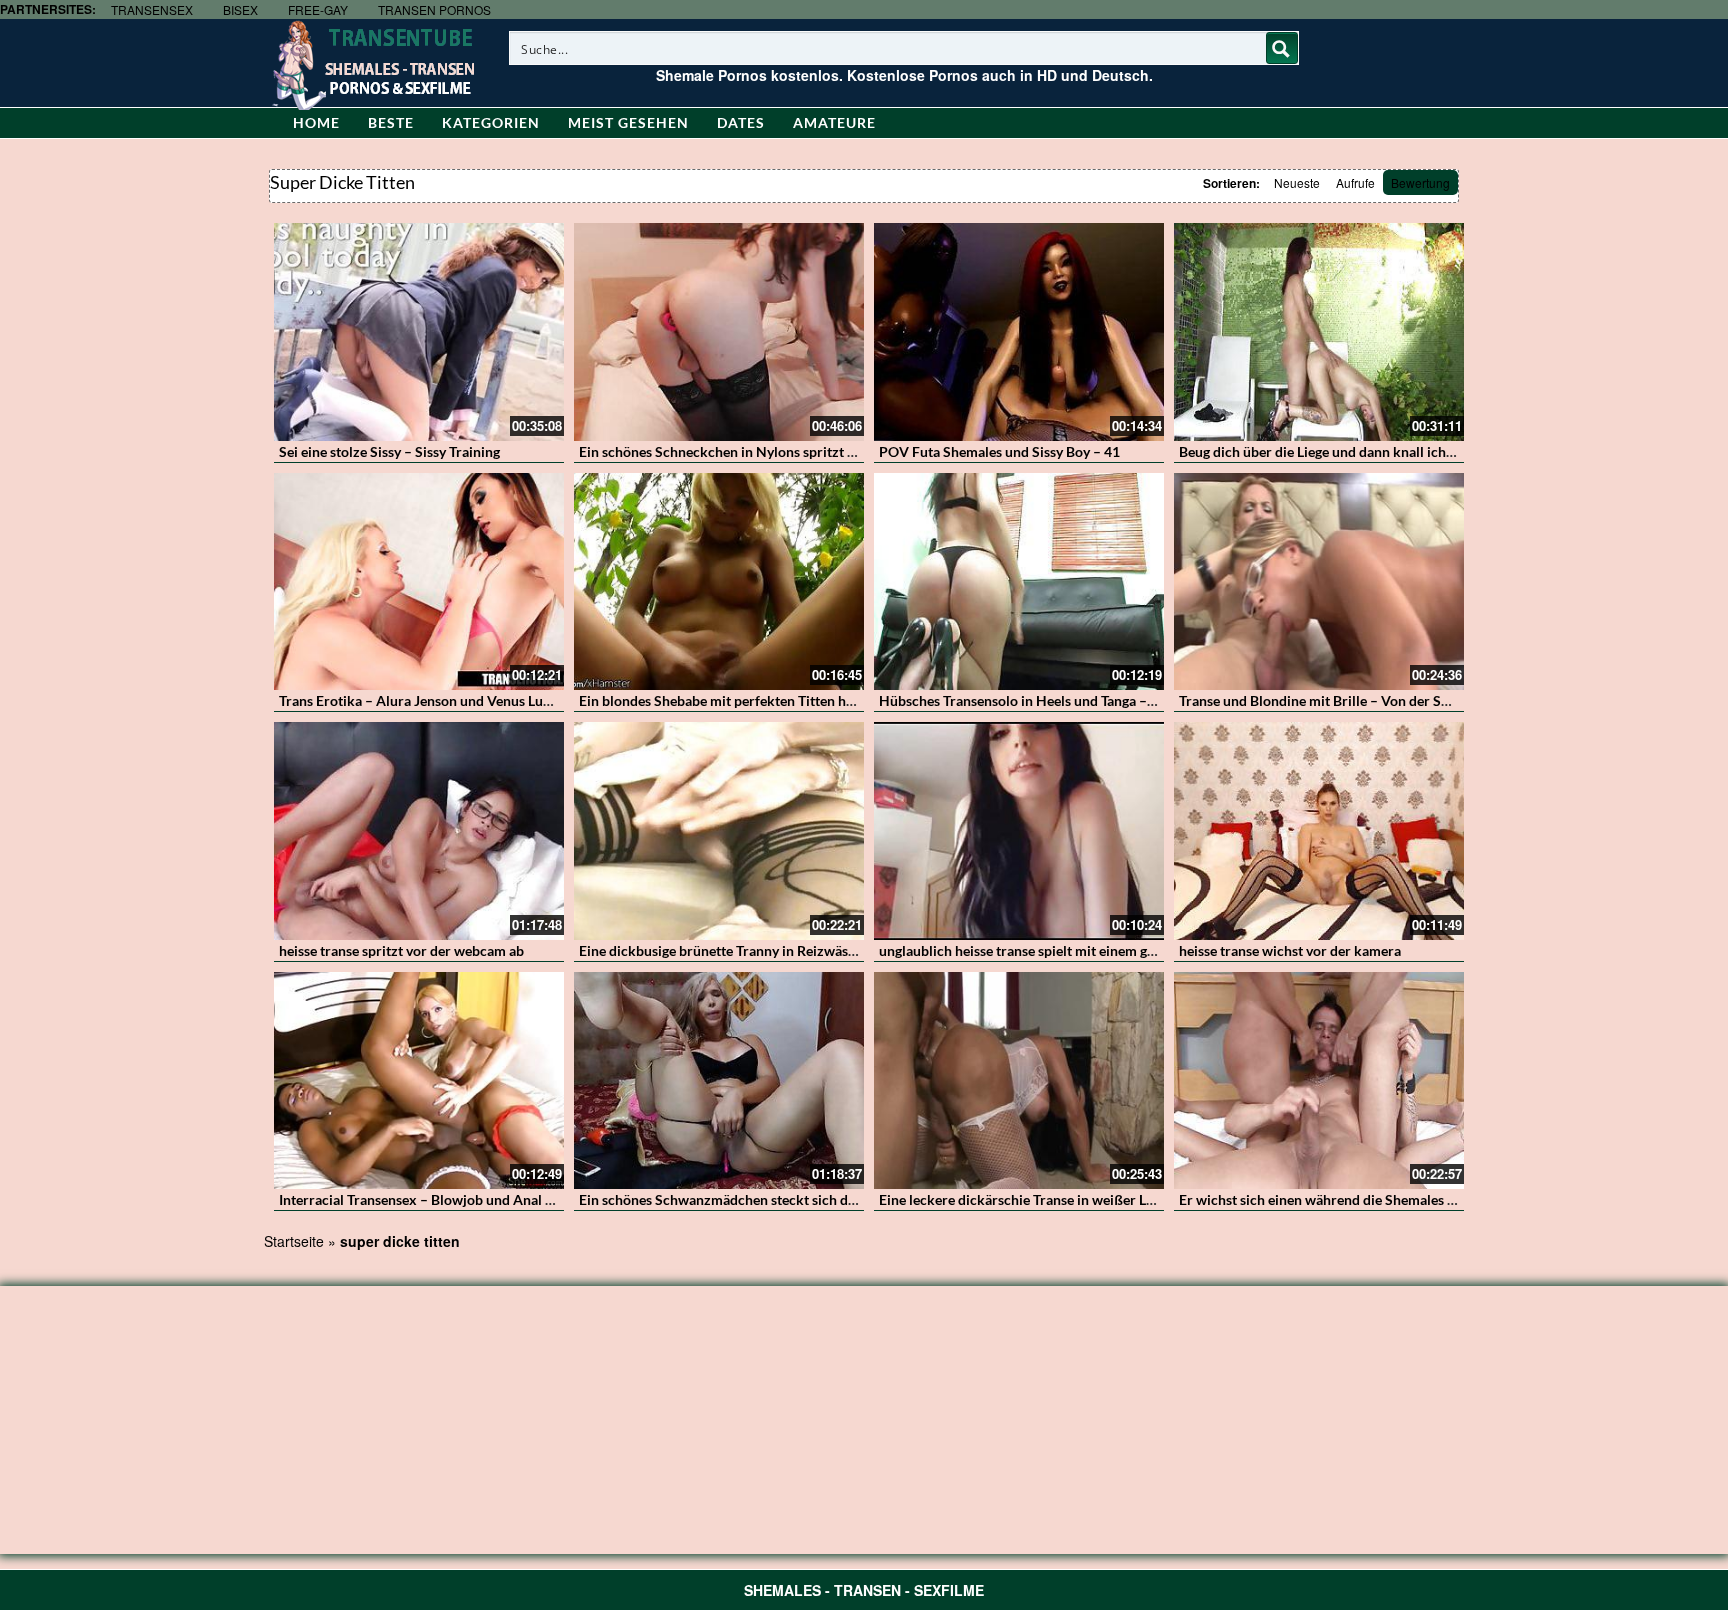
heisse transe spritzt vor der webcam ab (401, 950)
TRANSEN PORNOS (434, 9)
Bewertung (1420, 182)
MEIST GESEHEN (628, 122)
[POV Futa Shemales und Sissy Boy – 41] (1019, 332)
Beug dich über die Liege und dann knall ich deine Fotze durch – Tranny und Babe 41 (1438, 451)
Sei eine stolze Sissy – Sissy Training (389, 451)
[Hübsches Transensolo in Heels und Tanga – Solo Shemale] (1019, 582)
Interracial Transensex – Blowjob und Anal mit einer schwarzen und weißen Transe (535, 1199)
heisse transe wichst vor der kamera (1290, 950)
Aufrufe (1355, 182)
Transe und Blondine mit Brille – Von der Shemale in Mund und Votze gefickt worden (1441, 700)
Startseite (294, 1241)
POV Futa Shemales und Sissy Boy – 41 (999, 451)
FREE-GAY (318, 9)
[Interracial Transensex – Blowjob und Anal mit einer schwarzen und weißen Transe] (419, 1081)
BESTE (391, 122)
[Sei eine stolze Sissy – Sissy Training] (419, 332)
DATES (741, 122)
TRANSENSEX (152, 9)
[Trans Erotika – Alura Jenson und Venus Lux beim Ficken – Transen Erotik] (419, 582)
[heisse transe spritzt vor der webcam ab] (419, 831)
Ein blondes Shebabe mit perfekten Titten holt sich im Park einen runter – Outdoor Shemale (863, 700)
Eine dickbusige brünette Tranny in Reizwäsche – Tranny (753, 950)
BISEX (240, 9)
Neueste (1297, 182)
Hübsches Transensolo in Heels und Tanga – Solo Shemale (1056, 700)
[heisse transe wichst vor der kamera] (1319, 831)
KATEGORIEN (491, 122)
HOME (316, 122)
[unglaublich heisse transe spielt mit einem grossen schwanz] (1019, 831)
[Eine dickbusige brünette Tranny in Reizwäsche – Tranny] (719, 831)
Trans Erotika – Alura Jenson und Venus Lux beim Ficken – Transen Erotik (507, 700)
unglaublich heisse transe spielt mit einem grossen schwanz (1062, 950)
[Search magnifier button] (1282, 48)
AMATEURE (834, 122)
